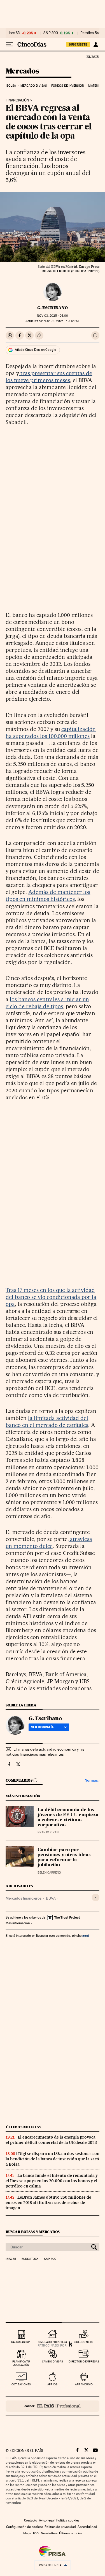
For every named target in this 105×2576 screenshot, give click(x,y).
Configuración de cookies (25, 2527)
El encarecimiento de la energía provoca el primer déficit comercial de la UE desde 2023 (51, 2140)
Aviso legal (47, 2520)
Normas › (92, 1780)
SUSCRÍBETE (78, 44)
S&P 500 (51, 33)
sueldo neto (84, 2342)
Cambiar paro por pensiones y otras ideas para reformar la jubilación (64, 1858)
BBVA (51, 1898)
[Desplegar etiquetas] (96, 1897)
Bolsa (11, 86)
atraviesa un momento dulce (49, 1542)
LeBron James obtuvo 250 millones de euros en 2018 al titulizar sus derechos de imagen (48, 2203)
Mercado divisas (34, 86)
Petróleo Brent (92, 33)
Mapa (27, 2533)
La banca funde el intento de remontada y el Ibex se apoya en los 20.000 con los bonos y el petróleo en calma (52, 2181)
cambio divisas (53, 2361)
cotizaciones (21, 2384)
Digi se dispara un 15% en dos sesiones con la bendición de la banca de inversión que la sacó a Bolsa (53, 2159)
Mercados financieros (24, 1898)
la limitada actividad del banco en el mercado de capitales (47, 1421)
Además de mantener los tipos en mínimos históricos (48, 895)
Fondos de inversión (68, 86)
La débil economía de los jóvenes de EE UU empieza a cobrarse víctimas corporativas (68, 1818)
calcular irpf (21, 2342)
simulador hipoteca (53, 2342)
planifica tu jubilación (21, 2363)
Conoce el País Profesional (53, 2406)
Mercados (22, 71)
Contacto (31, 2520)
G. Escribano (53, 308)
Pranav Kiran (48, 1832)
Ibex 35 (14, 33)
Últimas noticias (24, 2127)
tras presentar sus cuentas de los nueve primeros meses (49, 377)
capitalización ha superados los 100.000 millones (51, 732)
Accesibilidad (87, 2527)
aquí (86, 1935)
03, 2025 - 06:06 (52, 316)
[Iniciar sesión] (96, 44)
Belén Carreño (49, 1873)
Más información (18, 1923)
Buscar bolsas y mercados (33, 2232)
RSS (36, 2533)
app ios (52, 2384)
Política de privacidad (60, 2527)
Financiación (17, 100)
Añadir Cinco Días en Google (35, 350)
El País (92, 56)
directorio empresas (84, 2361)
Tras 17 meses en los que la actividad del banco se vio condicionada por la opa (51, 1297)
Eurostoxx (30, 2259)
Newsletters (49, 2533)
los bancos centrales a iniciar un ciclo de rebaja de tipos (47, 1003)
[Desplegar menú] (10, 44)
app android (84, 2384)
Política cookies (68, 2520)
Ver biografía (42, 1727)
